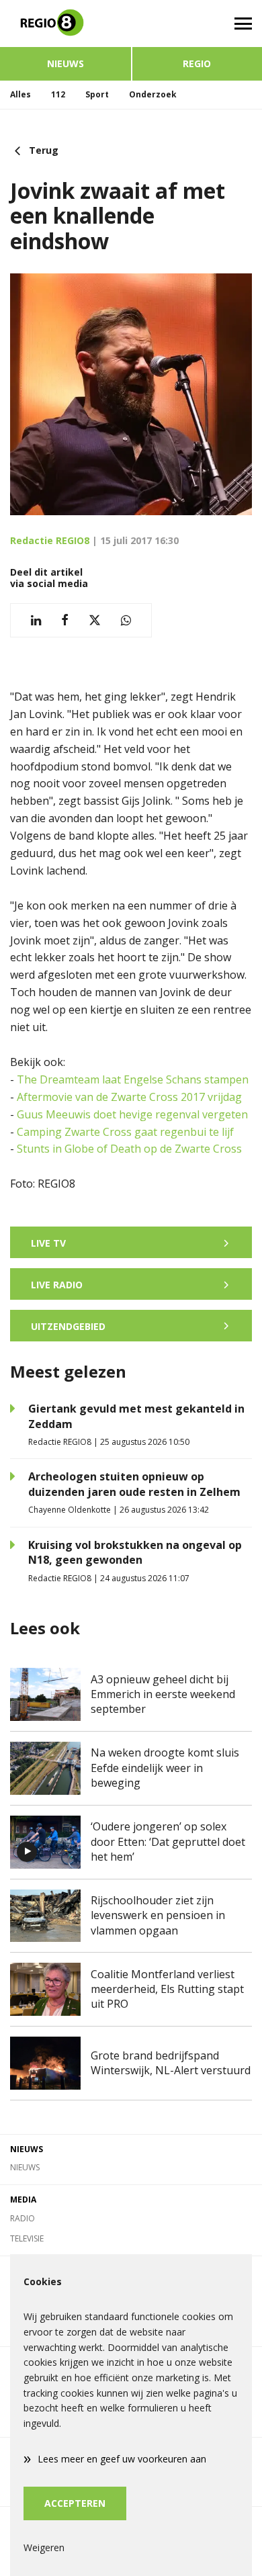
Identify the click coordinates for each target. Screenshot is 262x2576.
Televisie (27, 2238)
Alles (20, 94)
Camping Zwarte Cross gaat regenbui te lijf (125, 1132)
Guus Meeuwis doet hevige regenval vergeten (132, 1114)
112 (58, 94)
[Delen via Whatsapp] (126, 620)
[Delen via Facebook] (65, 620)
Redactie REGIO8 (50, 540)
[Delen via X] (95, 620)
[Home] (65, 24)
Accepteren (75, 2503)
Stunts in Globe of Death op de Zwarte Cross (129, 1149)
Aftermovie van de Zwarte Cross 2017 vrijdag (129, 1097)
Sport (97, 94)
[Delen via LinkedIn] (36, 620)
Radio (23, 2218)
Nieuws (65, 63)
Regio (197, 63)
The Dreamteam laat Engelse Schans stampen (133, 1079)
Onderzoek (153, 94)
